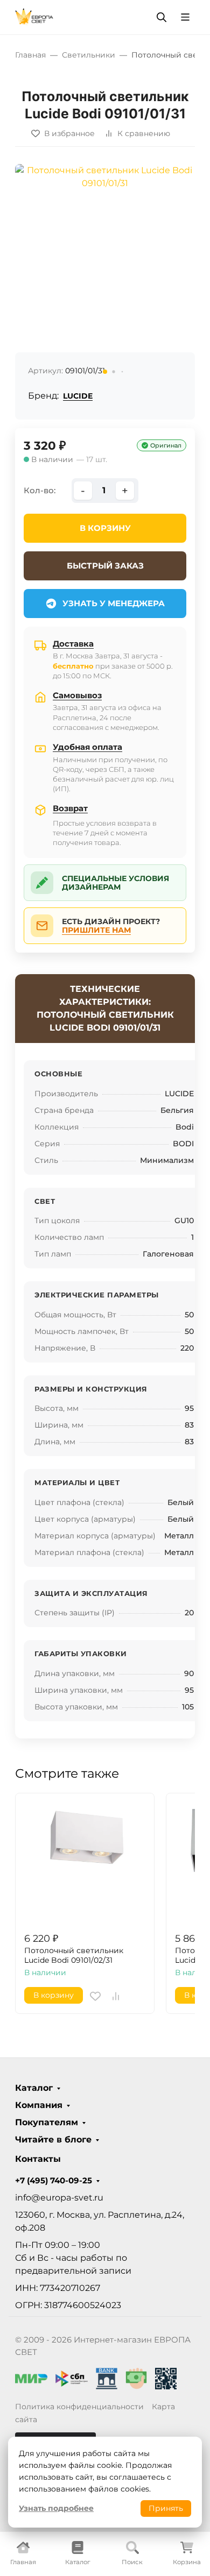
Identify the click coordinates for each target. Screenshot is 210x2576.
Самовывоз (77, 695)
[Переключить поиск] (162, 17)
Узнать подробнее (56, 2508)
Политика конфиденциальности (79, 2407)
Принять (166, 2508)
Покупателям (47, 2123)
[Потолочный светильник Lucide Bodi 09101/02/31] (85, 1862)
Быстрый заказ (105, 566)
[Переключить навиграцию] (185, 17)
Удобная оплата (87, 747)
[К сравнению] (116, 1996)
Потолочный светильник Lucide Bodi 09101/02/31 (74, 1956)
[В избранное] (95, 1996)
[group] (105, 272)
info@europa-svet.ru (59, 2198)
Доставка (73, 644)
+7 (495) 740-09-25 (54, 2181)
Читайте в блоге (53, 2140)
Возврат (70, 808)
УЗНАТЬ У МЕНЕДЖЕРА (114, 603)
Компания (39, 2105)
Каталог (34, 2088)
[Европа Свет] (34, 16)
